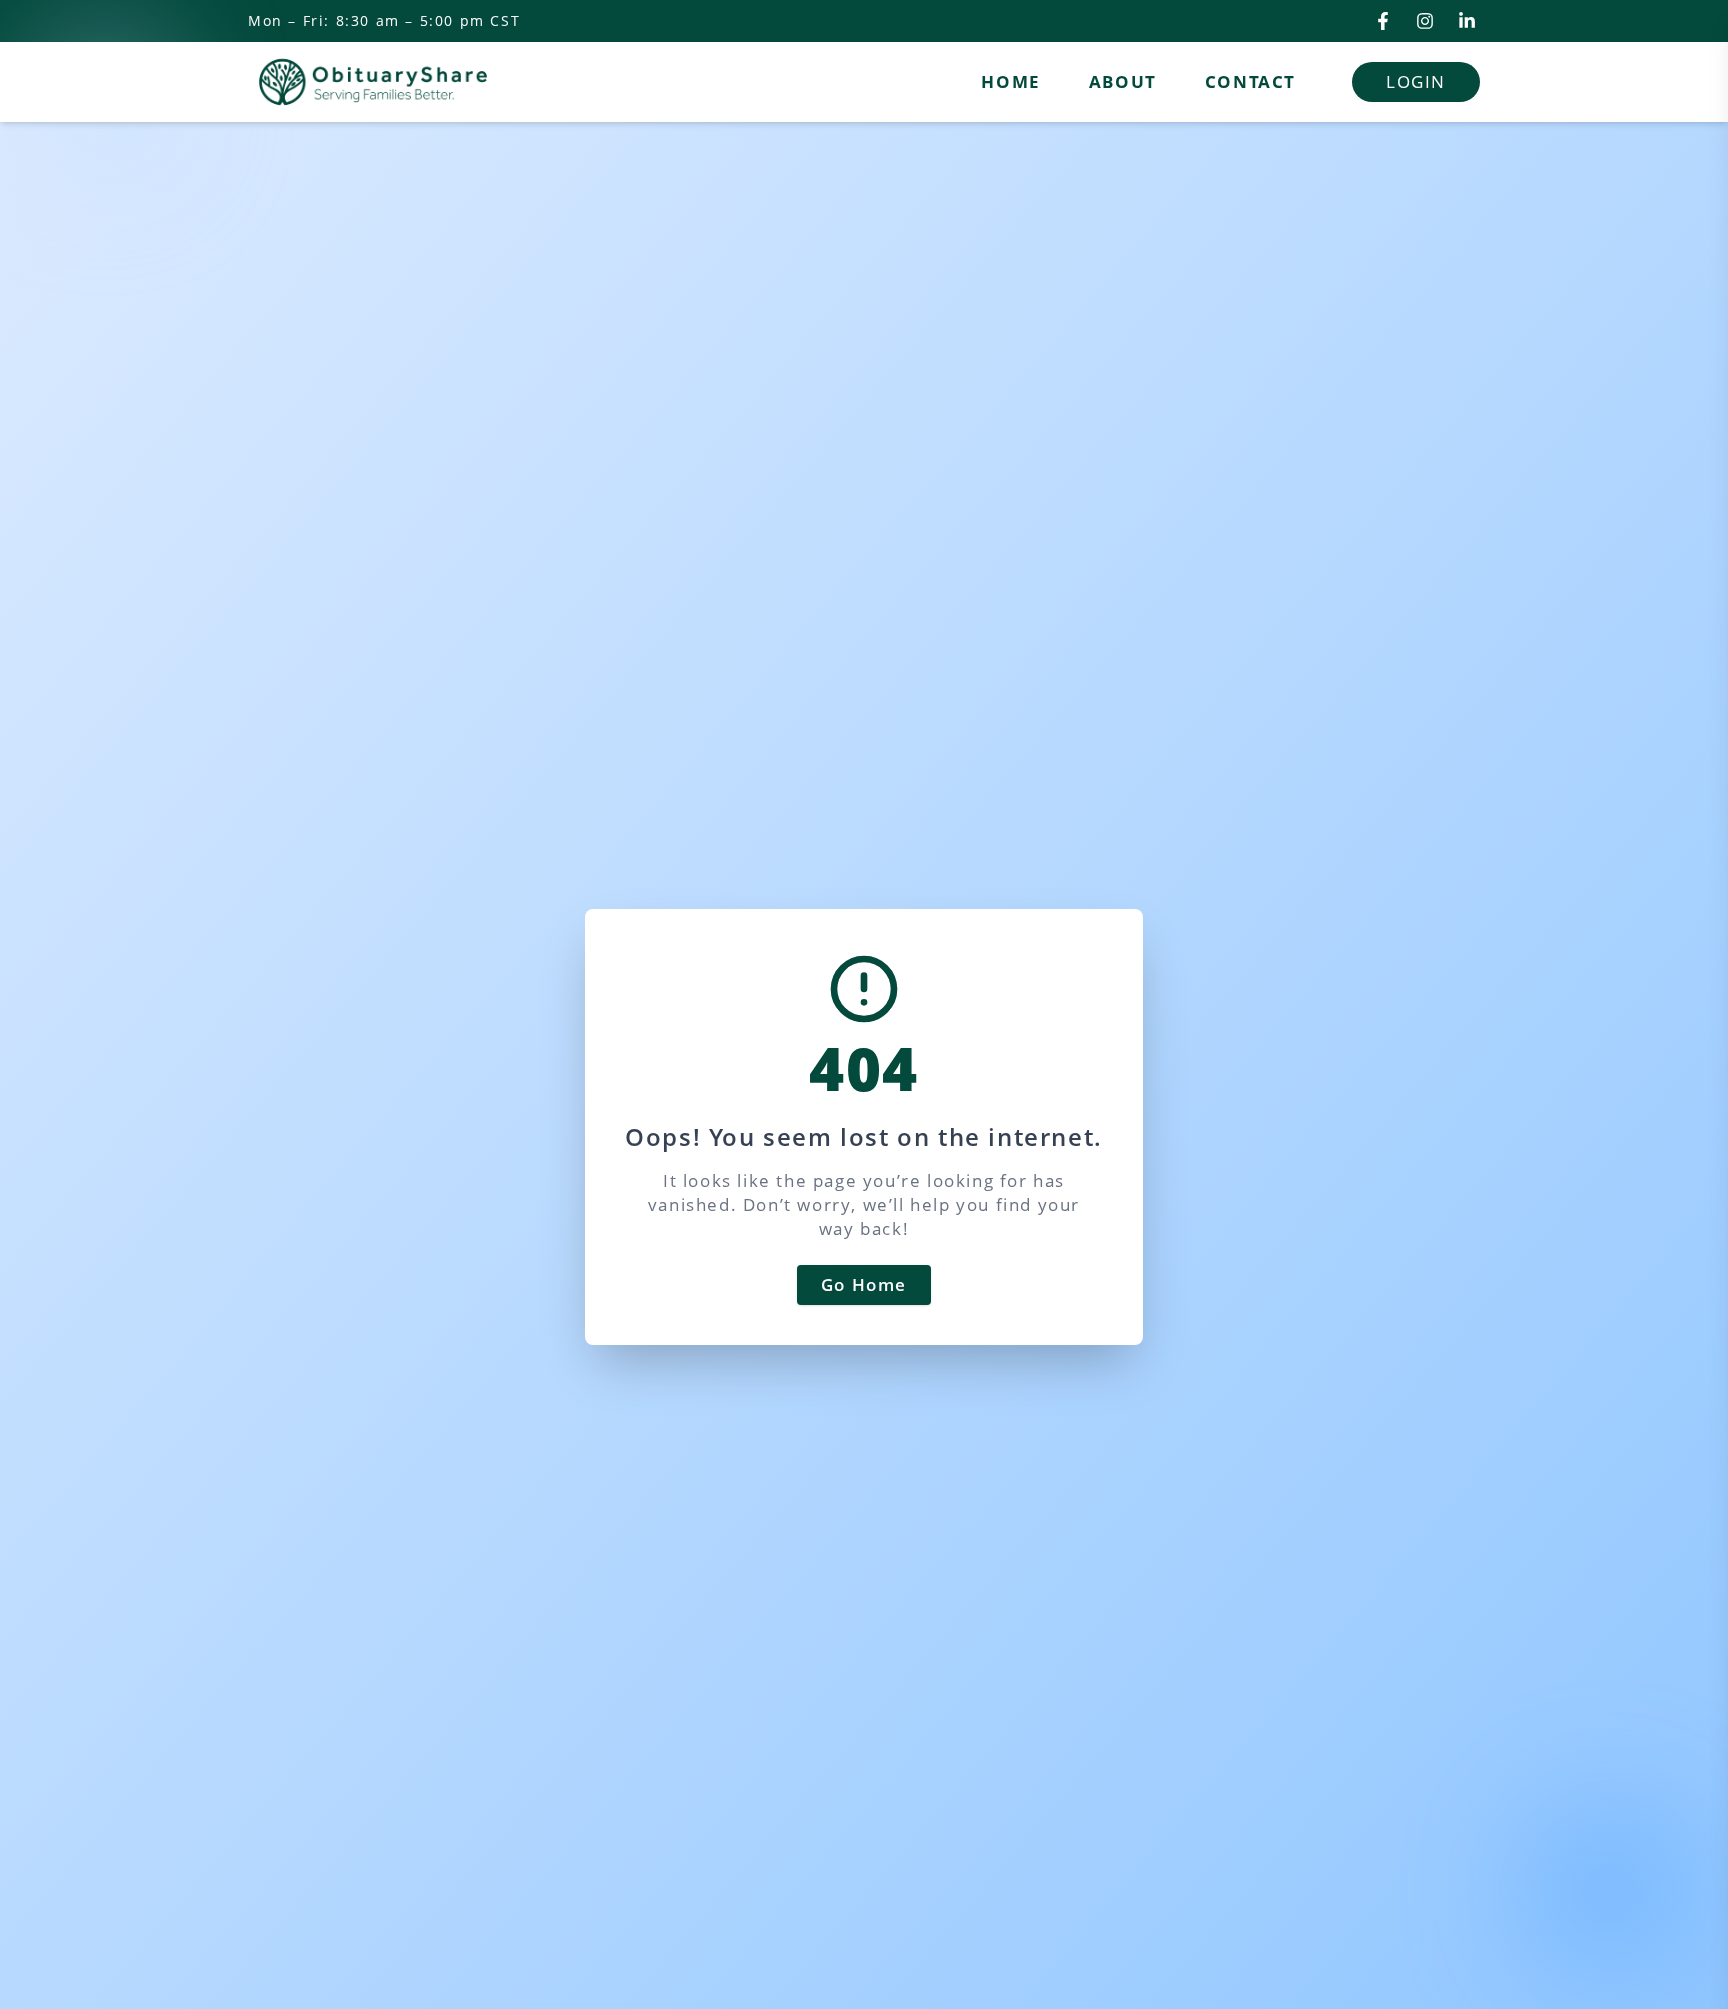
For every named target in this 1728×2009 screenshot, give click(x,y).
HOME (1010, 81)
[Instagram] (1425, 21)
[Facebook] (1383, 21)
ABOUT (1123, 81)
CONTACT (1250, 81)
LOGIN (1416, 81)
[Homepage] (373, 82)
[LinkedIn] (1467, 21)
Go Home (864, 1284)
